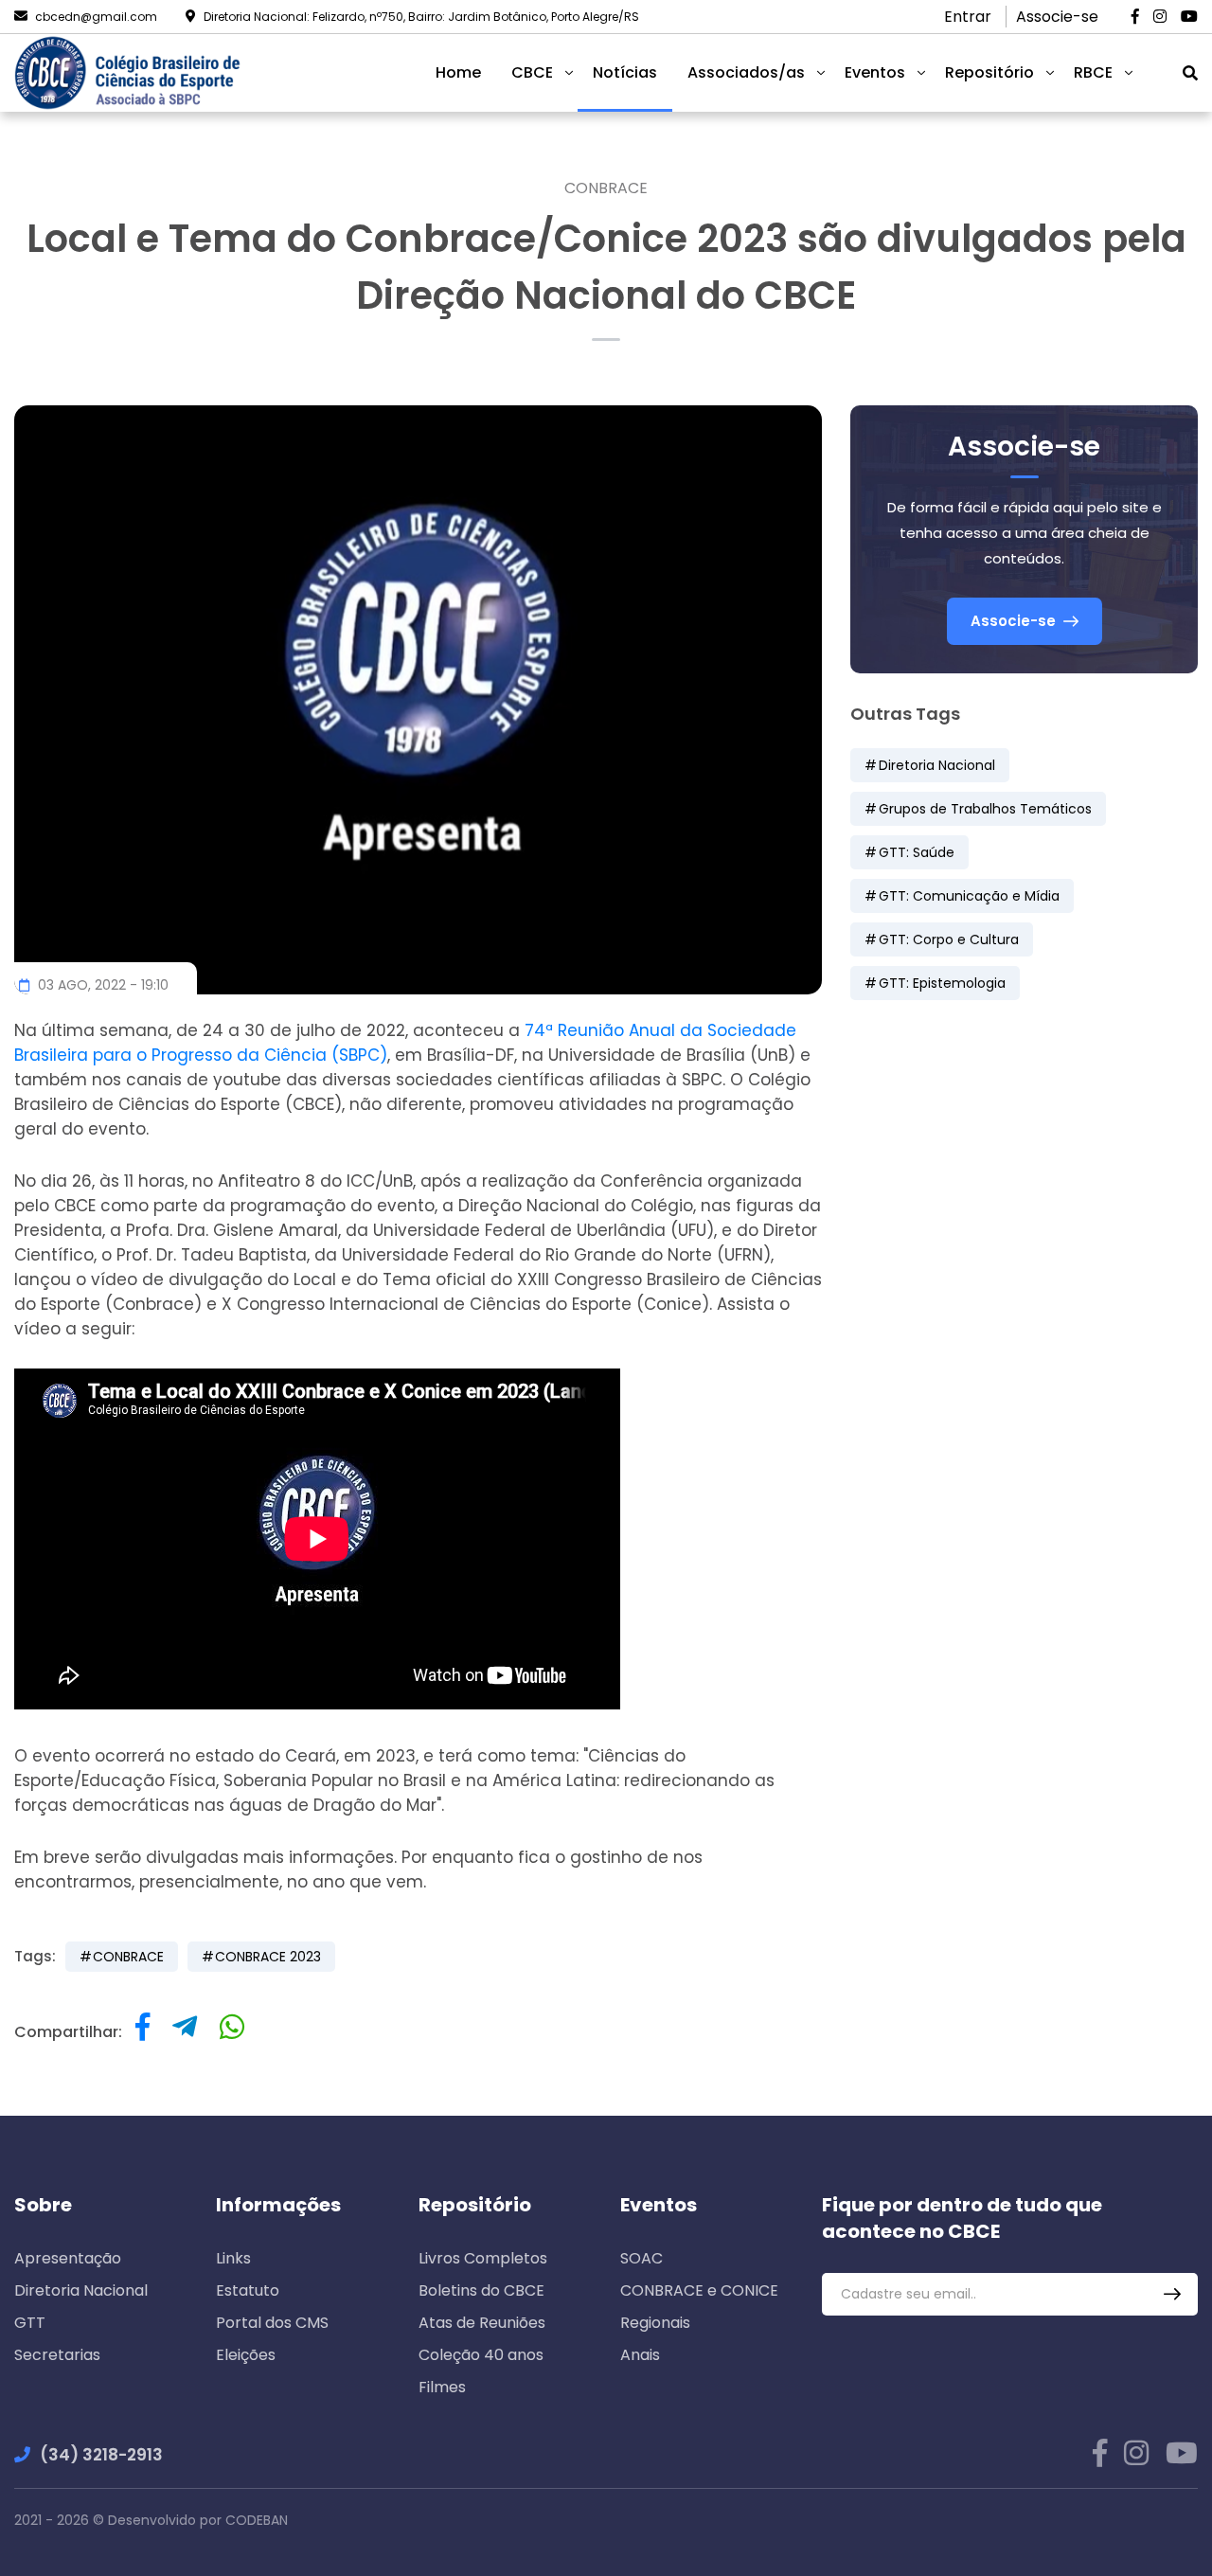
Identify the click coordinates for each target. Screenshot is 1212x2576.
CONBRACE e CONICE (699, 2290)
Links (233, 2258)
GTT (30, 2323)
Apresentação (68, 2258)
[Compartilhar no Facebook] (143, 2032)
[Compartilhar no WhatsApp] (232, 2032)
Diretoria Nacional (937, 765)
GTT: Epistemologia (942, 983)
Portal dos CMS (272, 2323)
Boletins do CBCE (481, 2290)
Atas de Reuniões (482, 2323)
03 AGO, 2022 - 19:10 (101, 985)
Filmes (442, 2387)
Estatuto (248, 2290)
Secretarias (57, 2355)
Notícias (625, 72)
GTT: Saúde (917, 852)
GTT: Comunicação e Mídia (969, 896)
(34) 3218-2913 (101, 2455)
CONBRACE (606, 188)
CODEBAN (257, 2520)
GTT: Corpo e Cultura (949, 939)
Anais (640, 2355)
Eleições (246, 2355)
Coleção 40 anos (481, 2355)
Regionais (655, 2323)
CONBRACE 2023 (268, 1957)
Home (458, 72)
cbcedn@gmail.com (96, 17)
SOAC (642, 2258)
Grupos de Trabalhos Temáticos (985, 809)
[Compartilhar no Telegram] (185, 2032)
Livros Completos (483, 2258)
